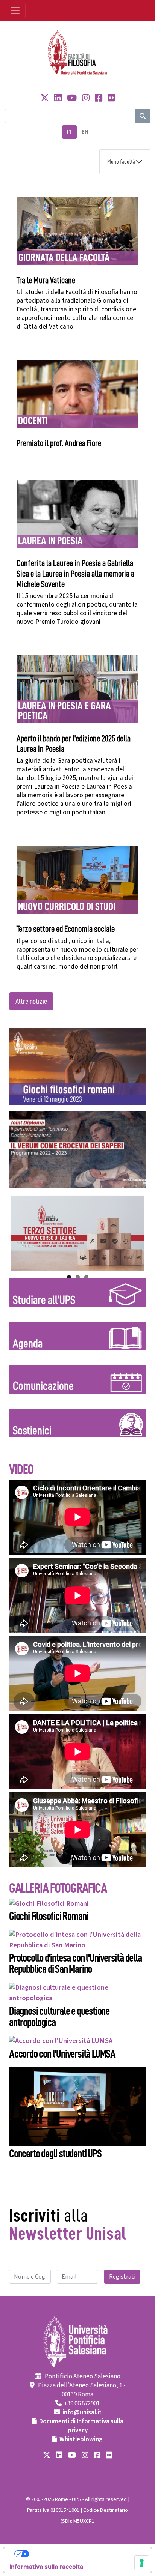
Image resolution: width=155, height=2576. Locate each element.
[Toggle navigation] (15, 11)
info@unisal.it (82, 2412)
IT (69, 132)
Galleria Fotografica (58, 1888)
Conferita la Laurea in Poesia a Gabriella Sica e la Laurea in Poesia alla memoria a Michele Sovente (75, 574)
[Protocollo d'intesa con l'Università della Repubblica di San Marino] (77, 1939)
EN (85, 132)
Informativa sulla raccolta (46, 2567)
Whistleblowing (81, 2439)
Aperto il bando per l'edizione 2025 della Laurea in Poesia (74, 744)
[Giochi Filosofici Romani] (49, 1903)
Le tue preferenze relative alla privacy (85, 2554)
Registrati (122, 2277)
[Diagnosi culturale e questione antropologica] (77, 1992)
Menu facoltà (121, 162)
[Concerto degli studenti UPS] (77, 2106)
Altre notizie (31, 1001)
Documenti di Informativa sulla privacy (81, 2426)
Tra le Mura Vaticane (46, 280)
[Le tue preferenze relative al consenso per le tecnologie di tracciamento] (142, 2563)
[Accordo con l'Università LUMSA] (61, 2041)
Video (21, 1469)
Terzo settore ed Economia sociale (66, 929)
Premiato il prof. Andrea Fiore (59, 443)
